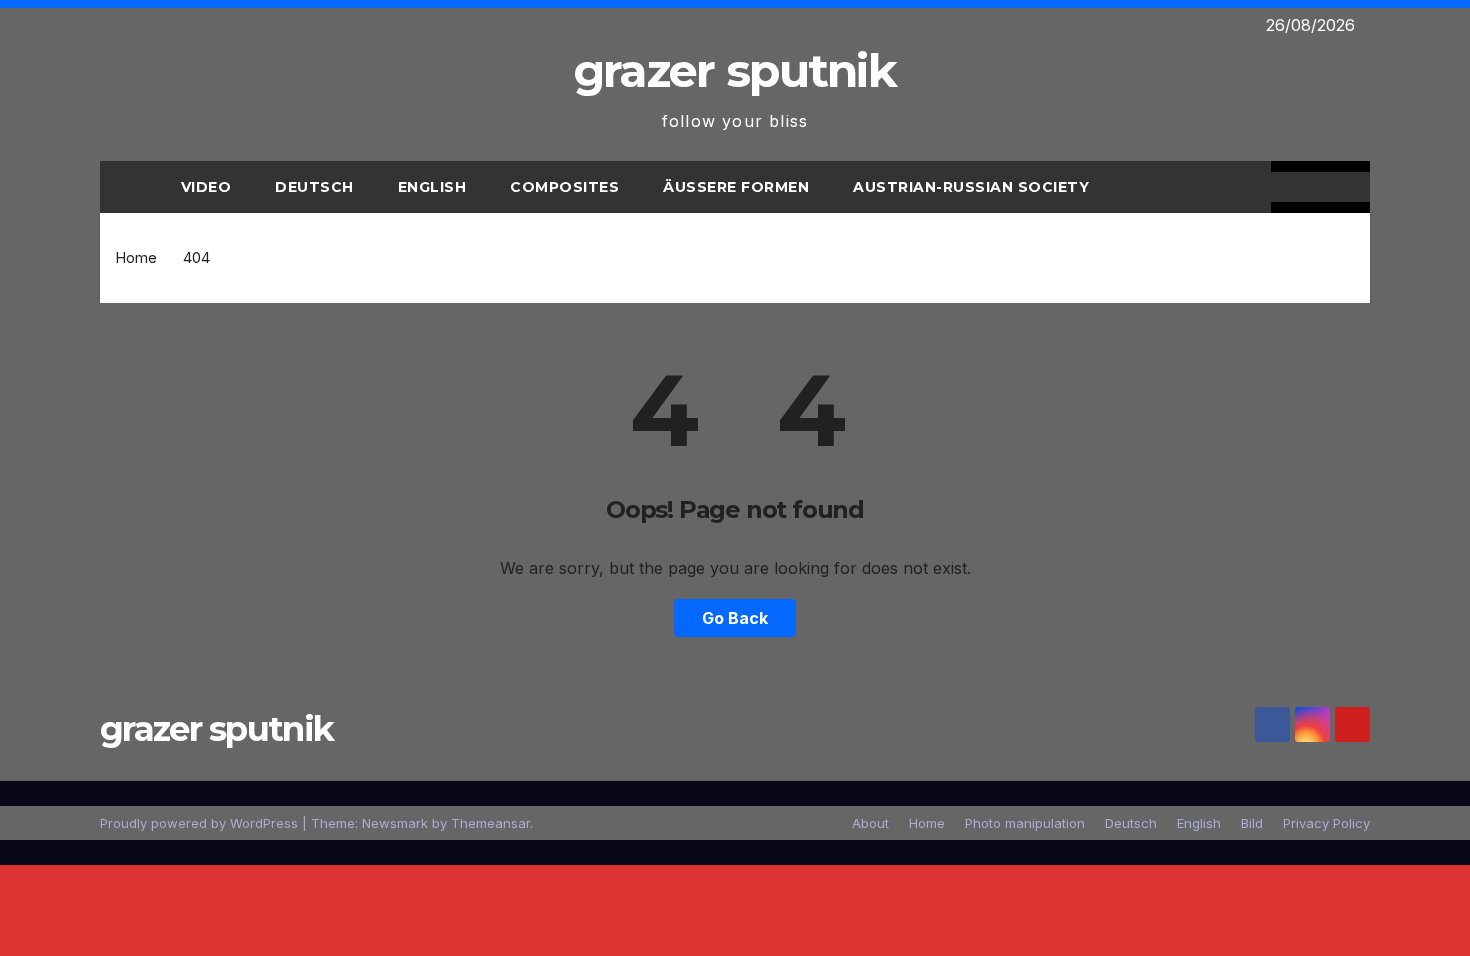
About (870, 823)
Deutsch (314, 187)
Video (206, 187)
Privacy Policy (1326, 823)
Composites (564, 187)
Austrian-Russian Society (971, 187)
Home (136, 257)
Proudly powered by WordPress (201, 823)
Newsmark (395, 823)
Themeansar (490, 823)
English (432, 187)
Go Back (735, 618)
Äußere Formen (736, 187)
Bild (1252, 823)
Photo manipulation (1025, 823)
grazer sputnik (735, 70)
